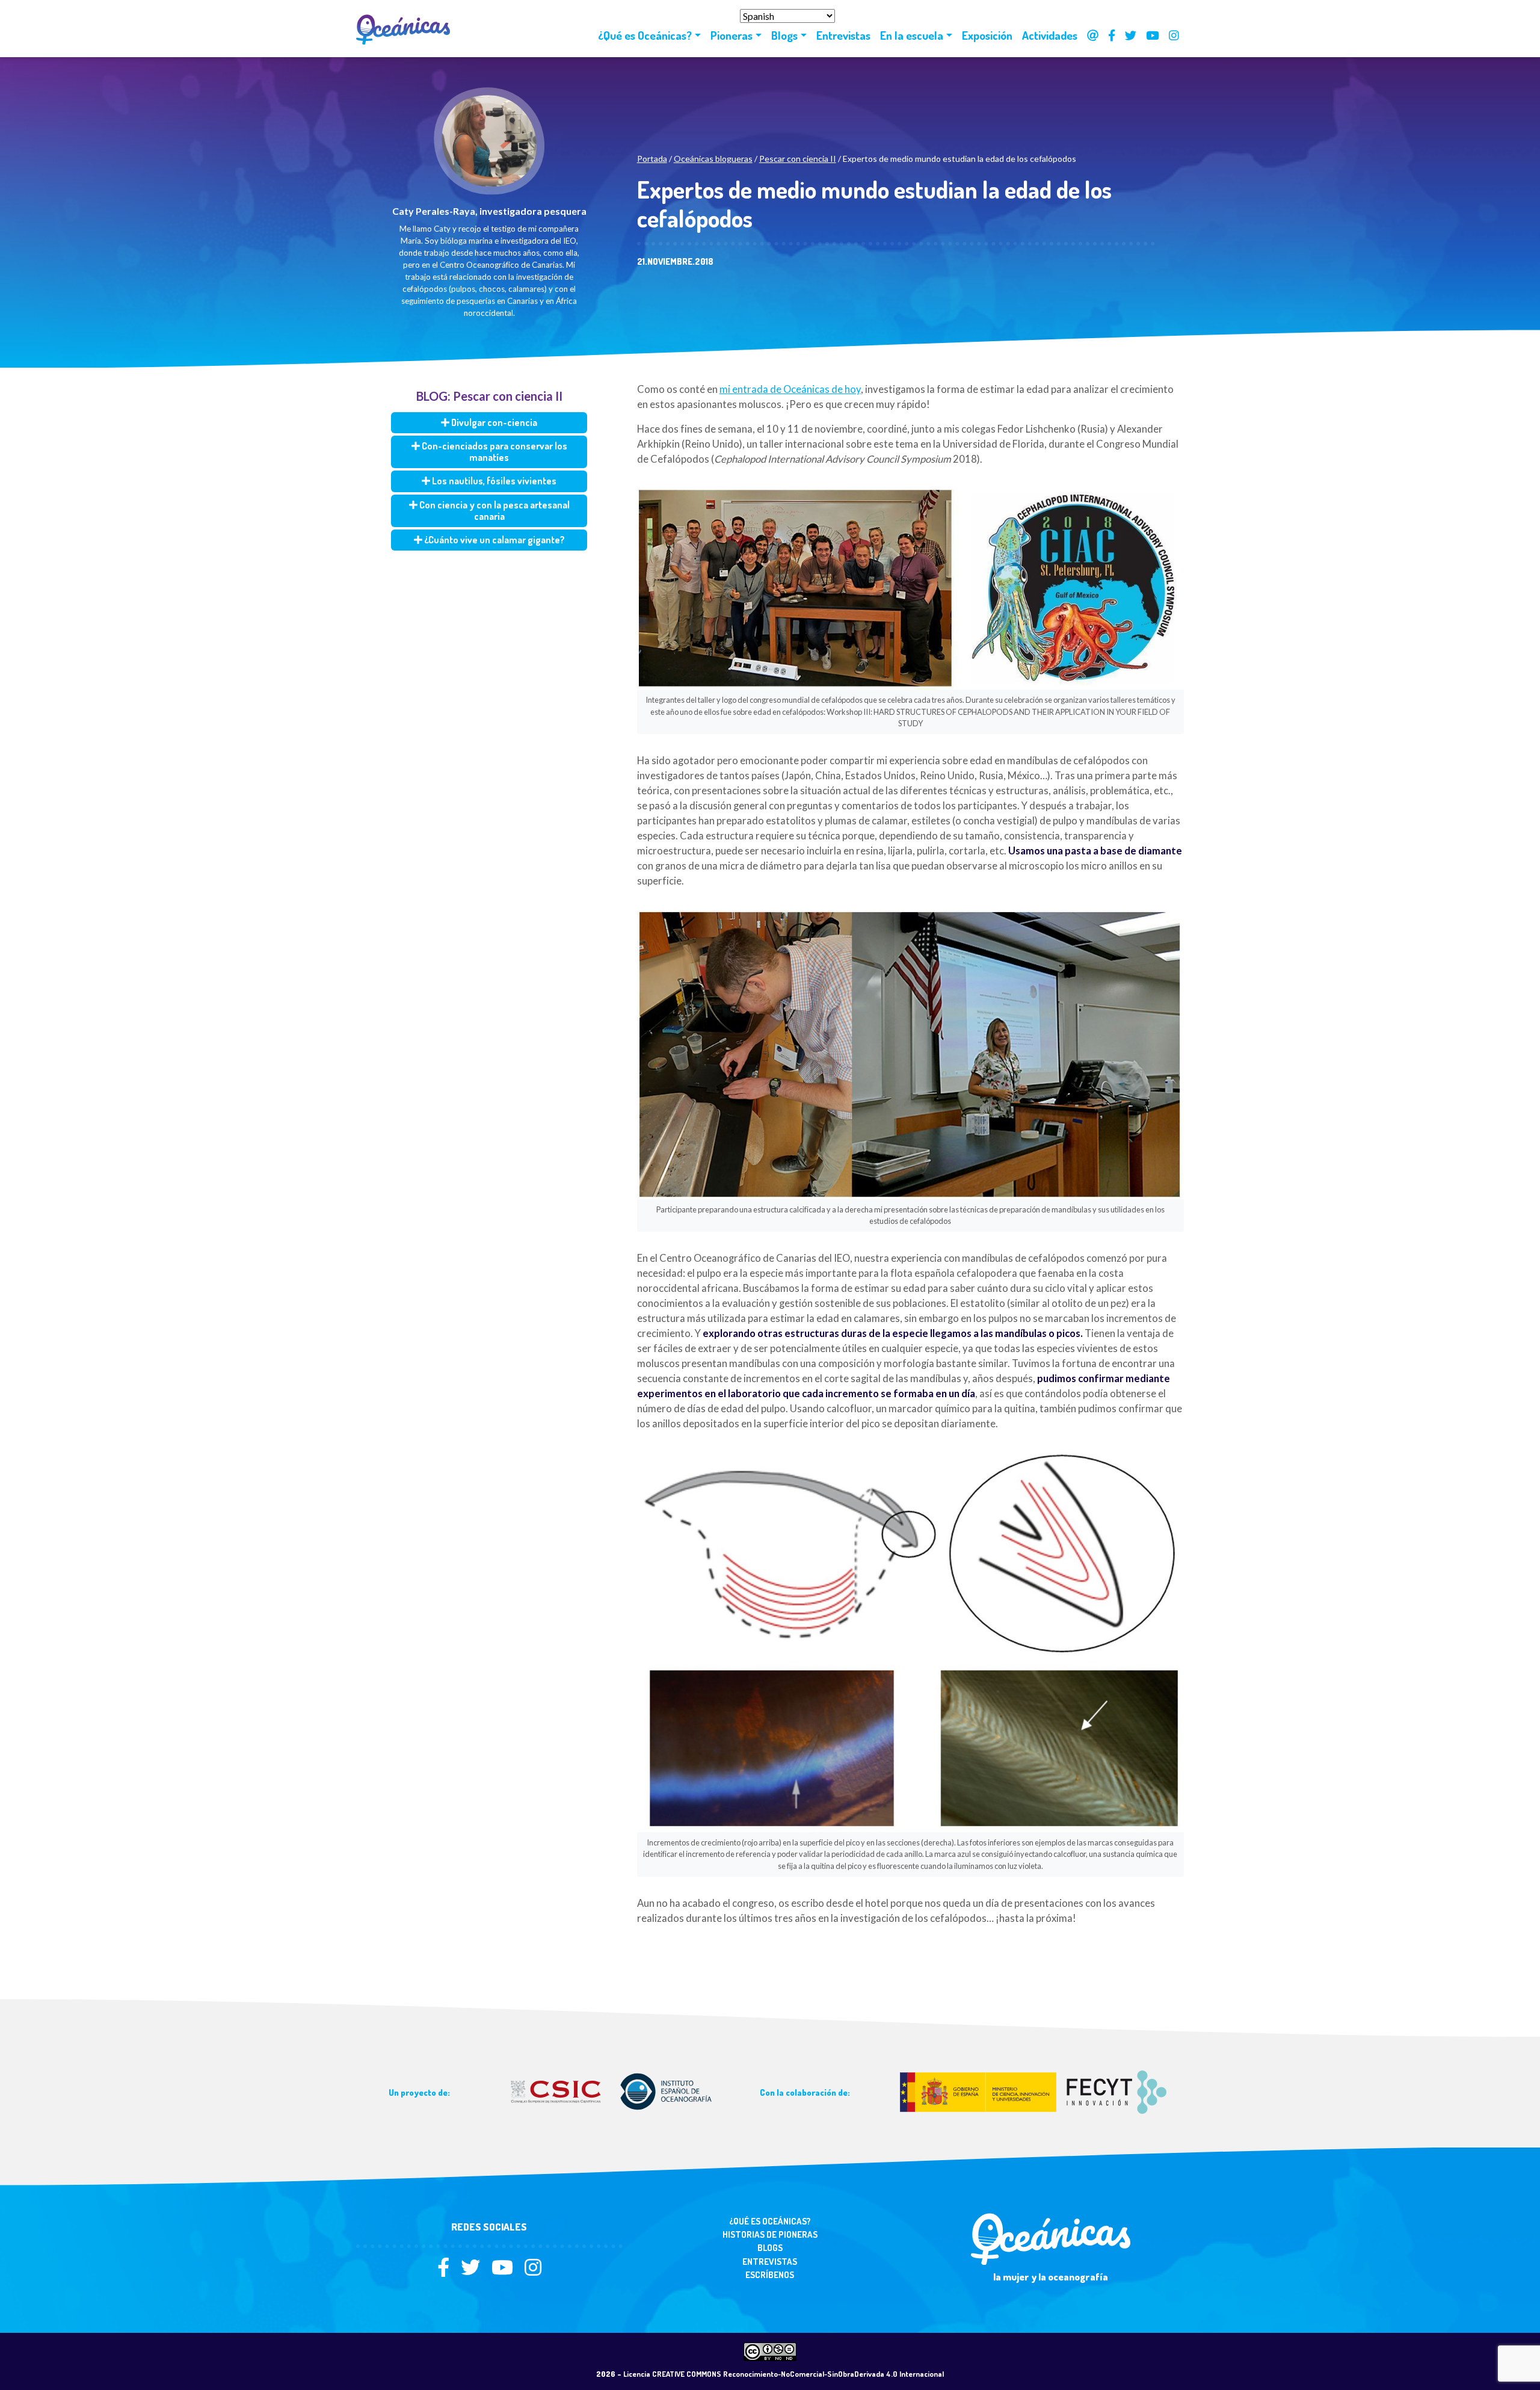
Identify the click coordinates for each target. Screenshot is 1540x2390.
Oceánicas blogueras (713, 159)
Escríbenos (770, 2275)
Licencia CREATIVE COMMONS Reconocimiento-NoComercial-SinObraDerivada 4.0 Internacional (784, 2374)
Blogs (784, 35)
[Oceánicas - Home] (387, 29)
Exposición (987, 35)
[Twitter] (1131, 36)
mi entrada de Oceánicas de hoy (790, 389)
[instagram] (533, 2271)
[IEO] (612, 2091)
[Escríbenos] (1093, 36)
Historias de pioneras (770, 2234)
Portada (652, 159)
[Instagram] (1174, 36)
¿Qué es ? (645, 35)
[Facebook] (1112, 36)
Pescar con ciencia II (798, 159)
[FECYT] (1033, 2091)
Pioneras (731, 35)
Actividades (1050, 35)
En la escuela (912, 35)
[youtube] (507, 2271)
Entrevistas (843, 35)
